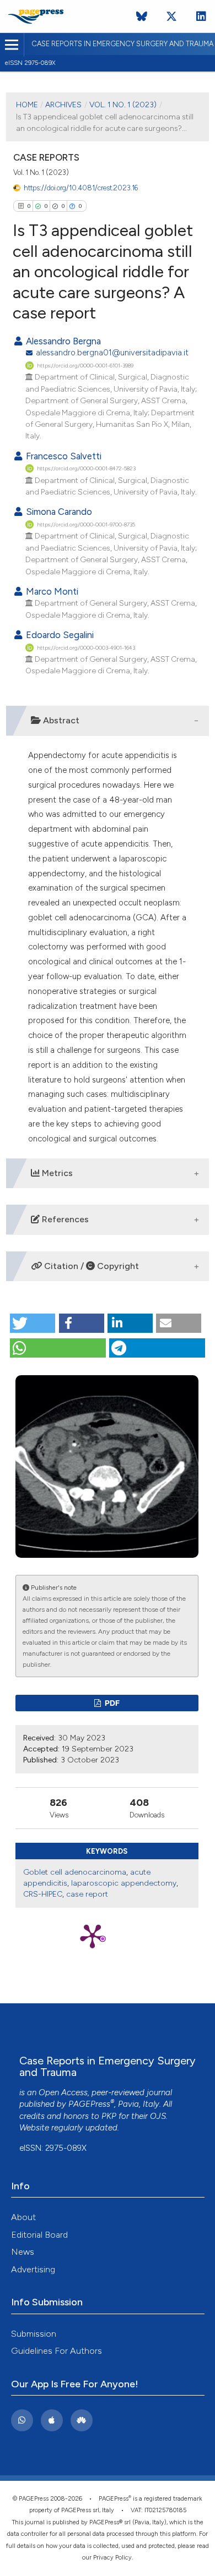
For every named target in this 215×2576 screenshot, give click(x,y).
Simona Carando (58, 512)
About (23, 2217)
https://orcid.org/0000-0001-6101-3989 (85, 366)
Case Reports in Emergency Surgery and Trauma (122, 44)
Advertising (33, 2269)
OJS (158, 2116)
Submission (34, 2334)
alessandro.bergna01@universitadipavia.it (112, 353)
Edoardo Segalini (59, 635)
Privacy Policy (112, 2558)
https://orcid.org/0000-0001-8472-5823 (86, 468)
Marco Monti (51, 591)
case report (87, 1894)
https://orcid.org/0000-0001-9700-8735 (86, 524)
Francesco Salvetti (63, 456)
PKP (109, 2116)
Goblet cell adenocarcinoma (75, 1872)
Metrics (56, 1173)
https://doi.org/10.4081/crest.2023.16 (81, 188)
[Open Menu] (12, 45)
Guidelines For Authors (57, 2351)
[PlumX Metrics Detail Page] (107, 1935)
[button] (33, 1323)
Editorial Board (39, 2235)
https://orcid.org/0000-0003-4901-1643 (86, 648)
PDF (111, 1703)
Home (27, 105)
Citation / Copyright (90, 1266)
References (64, 1219)
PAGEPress (89, 2104)
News (23, 2252)
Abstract (60, 720)
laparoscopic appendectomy (124, 1883)
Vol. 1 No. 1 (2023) (123, 105)
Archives (63, 105)
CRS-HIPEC (43, 1894)
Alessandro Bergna (62, 341)
